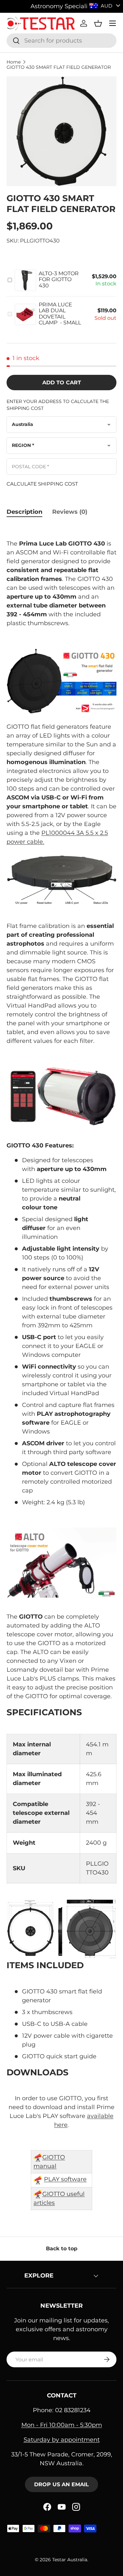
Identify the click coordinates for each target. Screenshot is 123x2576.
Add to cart (62, 383)
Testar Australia (70, 2560)
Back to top (62, 2249)
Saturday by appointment (62, 2440)
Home (14, 62)
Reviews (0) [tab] (70, 512)
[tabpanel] (61, 1367)
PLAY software (65, 2179)
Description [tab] (24, 512)
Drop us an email (61, 2484)
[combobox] (61, 41)
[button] (98, 23)
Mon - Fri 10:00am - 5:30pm (62, 2425)
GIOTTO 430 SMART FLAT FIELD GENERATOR (59, 67)
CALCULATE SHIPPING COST (42, 484)
